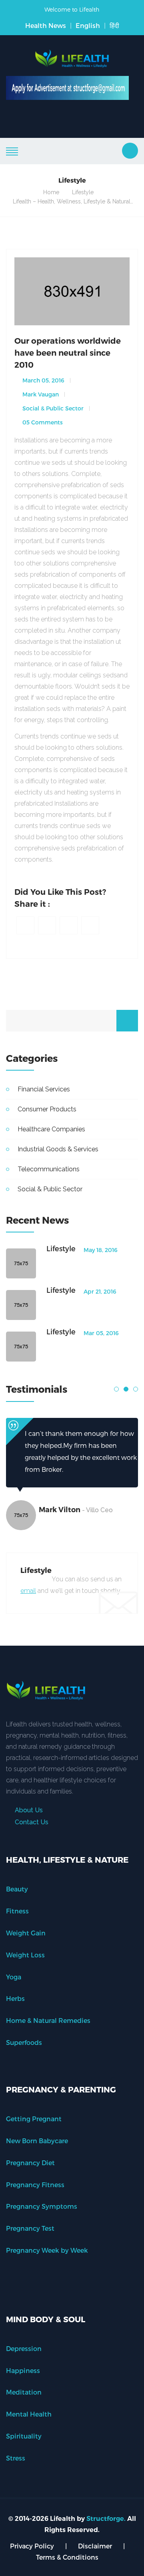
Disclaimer (95, 2546)
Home (51, 192)
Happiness (23, 2370)
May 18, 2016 (100, 1250)
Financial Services (44, 1089)
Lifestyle (83, 192)
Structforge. (106, 2519)
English (88, 25)
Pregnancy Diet (30, 2163)
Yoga (14, 1977)
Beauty (17, 1889)
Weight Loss (25, 1955)
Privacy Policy (32, 2546)
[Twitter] (47, 925)
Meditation (24, 2392)
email (28, 1591)
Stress (16, 2458)
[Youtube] (90, 925)
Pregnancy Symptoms (42, 2206)
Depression (24, 2348)
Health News (46, 25)
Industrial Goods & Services (58, 1149)
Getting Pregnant (34, 2119)
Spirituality (24, 2436)
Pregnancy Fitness (35, 2185)
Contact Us (31, 1822)
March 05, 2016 (43, 380)
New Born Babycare (37, 2141)
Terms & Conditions (67, 2557)
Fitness (17, 1911)
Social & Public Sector (52, 408)
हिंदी (114, 25)
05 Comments (42, 422)
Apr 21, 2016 (99, 1291)
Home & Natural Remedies (48, 2020)
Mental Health (29, 2414)
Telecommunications (49, 1169)
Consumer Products (47, 1109)
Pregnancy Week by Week (47, 2250)
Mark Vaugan (40, 394)
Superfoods (24, 2042)
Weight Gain (26, 1933)
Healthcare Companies (51, 1129)
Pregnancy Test (30, 2228)
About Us (28, 1810)
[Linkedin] (69, 925)
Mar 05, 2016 (100, 1333)
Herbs (15, 1998)
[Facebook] (25, 925)
